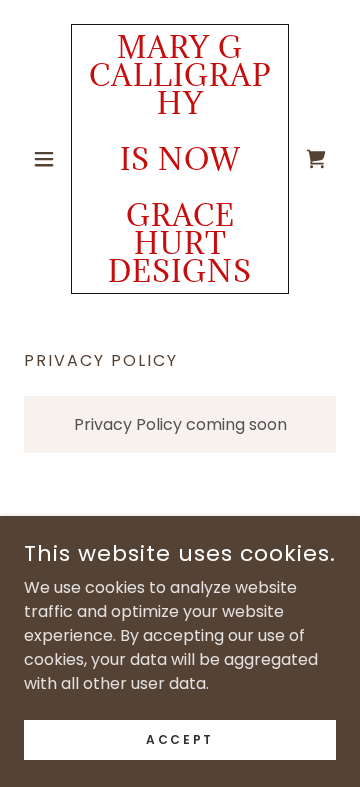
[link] (180, 159)
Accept (179, 738)
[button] (47, 159)
